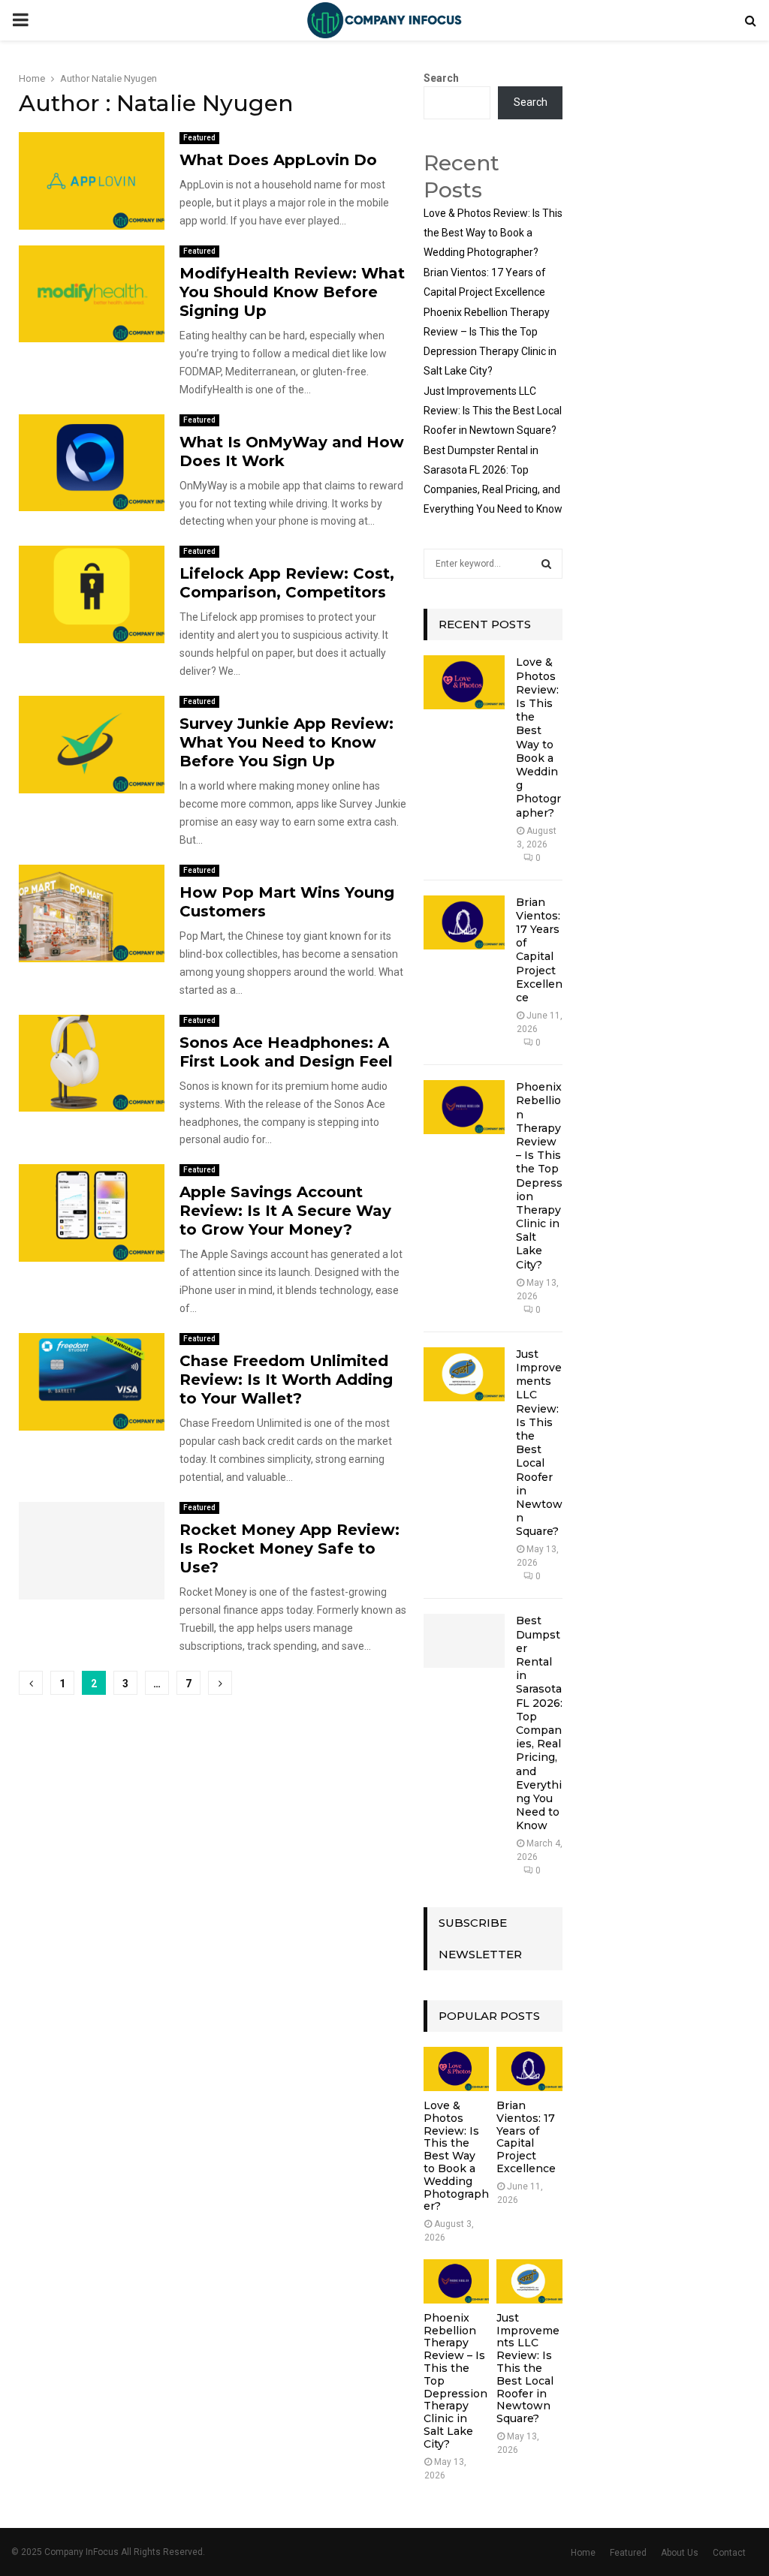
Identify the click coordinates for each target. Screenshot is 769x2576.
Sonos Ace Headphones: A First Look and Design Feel (286, 1052)
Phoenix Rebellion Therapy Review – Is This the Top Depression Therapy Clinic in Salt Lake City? (539, 1175)
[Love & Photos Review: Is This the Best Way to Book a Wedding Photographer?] (464, 682)
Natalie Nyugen (124, 78)
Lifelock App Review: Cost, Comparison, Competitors (287, 583)
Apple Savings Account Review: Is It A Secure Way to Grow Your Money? (285, 1211)
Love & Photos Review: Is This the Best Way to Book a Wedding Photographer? (493, 233)
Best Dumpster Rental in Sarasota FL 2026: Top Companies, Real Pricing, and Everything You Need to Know (539, 1723)
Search (441, 78)
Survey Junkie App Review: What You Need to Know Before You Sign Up (286, 742)
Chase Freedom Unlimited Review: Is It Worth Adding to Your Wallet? (286, 1380)
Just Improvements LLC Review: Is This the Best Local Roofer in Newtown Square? (493, 411)
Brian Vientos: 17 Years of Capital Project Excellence (539, 950)
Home (583, 2553)
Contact (729, 2553)
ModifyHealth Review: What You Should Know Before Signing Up (292, 292)
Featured (199, 138)
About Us (680, 2553)
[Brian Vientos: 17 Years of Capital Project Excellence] (464, 922)
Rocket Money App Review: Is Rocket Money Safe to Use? (290, 1548)
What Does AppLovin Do (278, 160)
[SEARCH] (546, 564)
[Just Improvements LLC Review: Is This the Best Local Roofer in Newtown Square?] (464, 1374)
